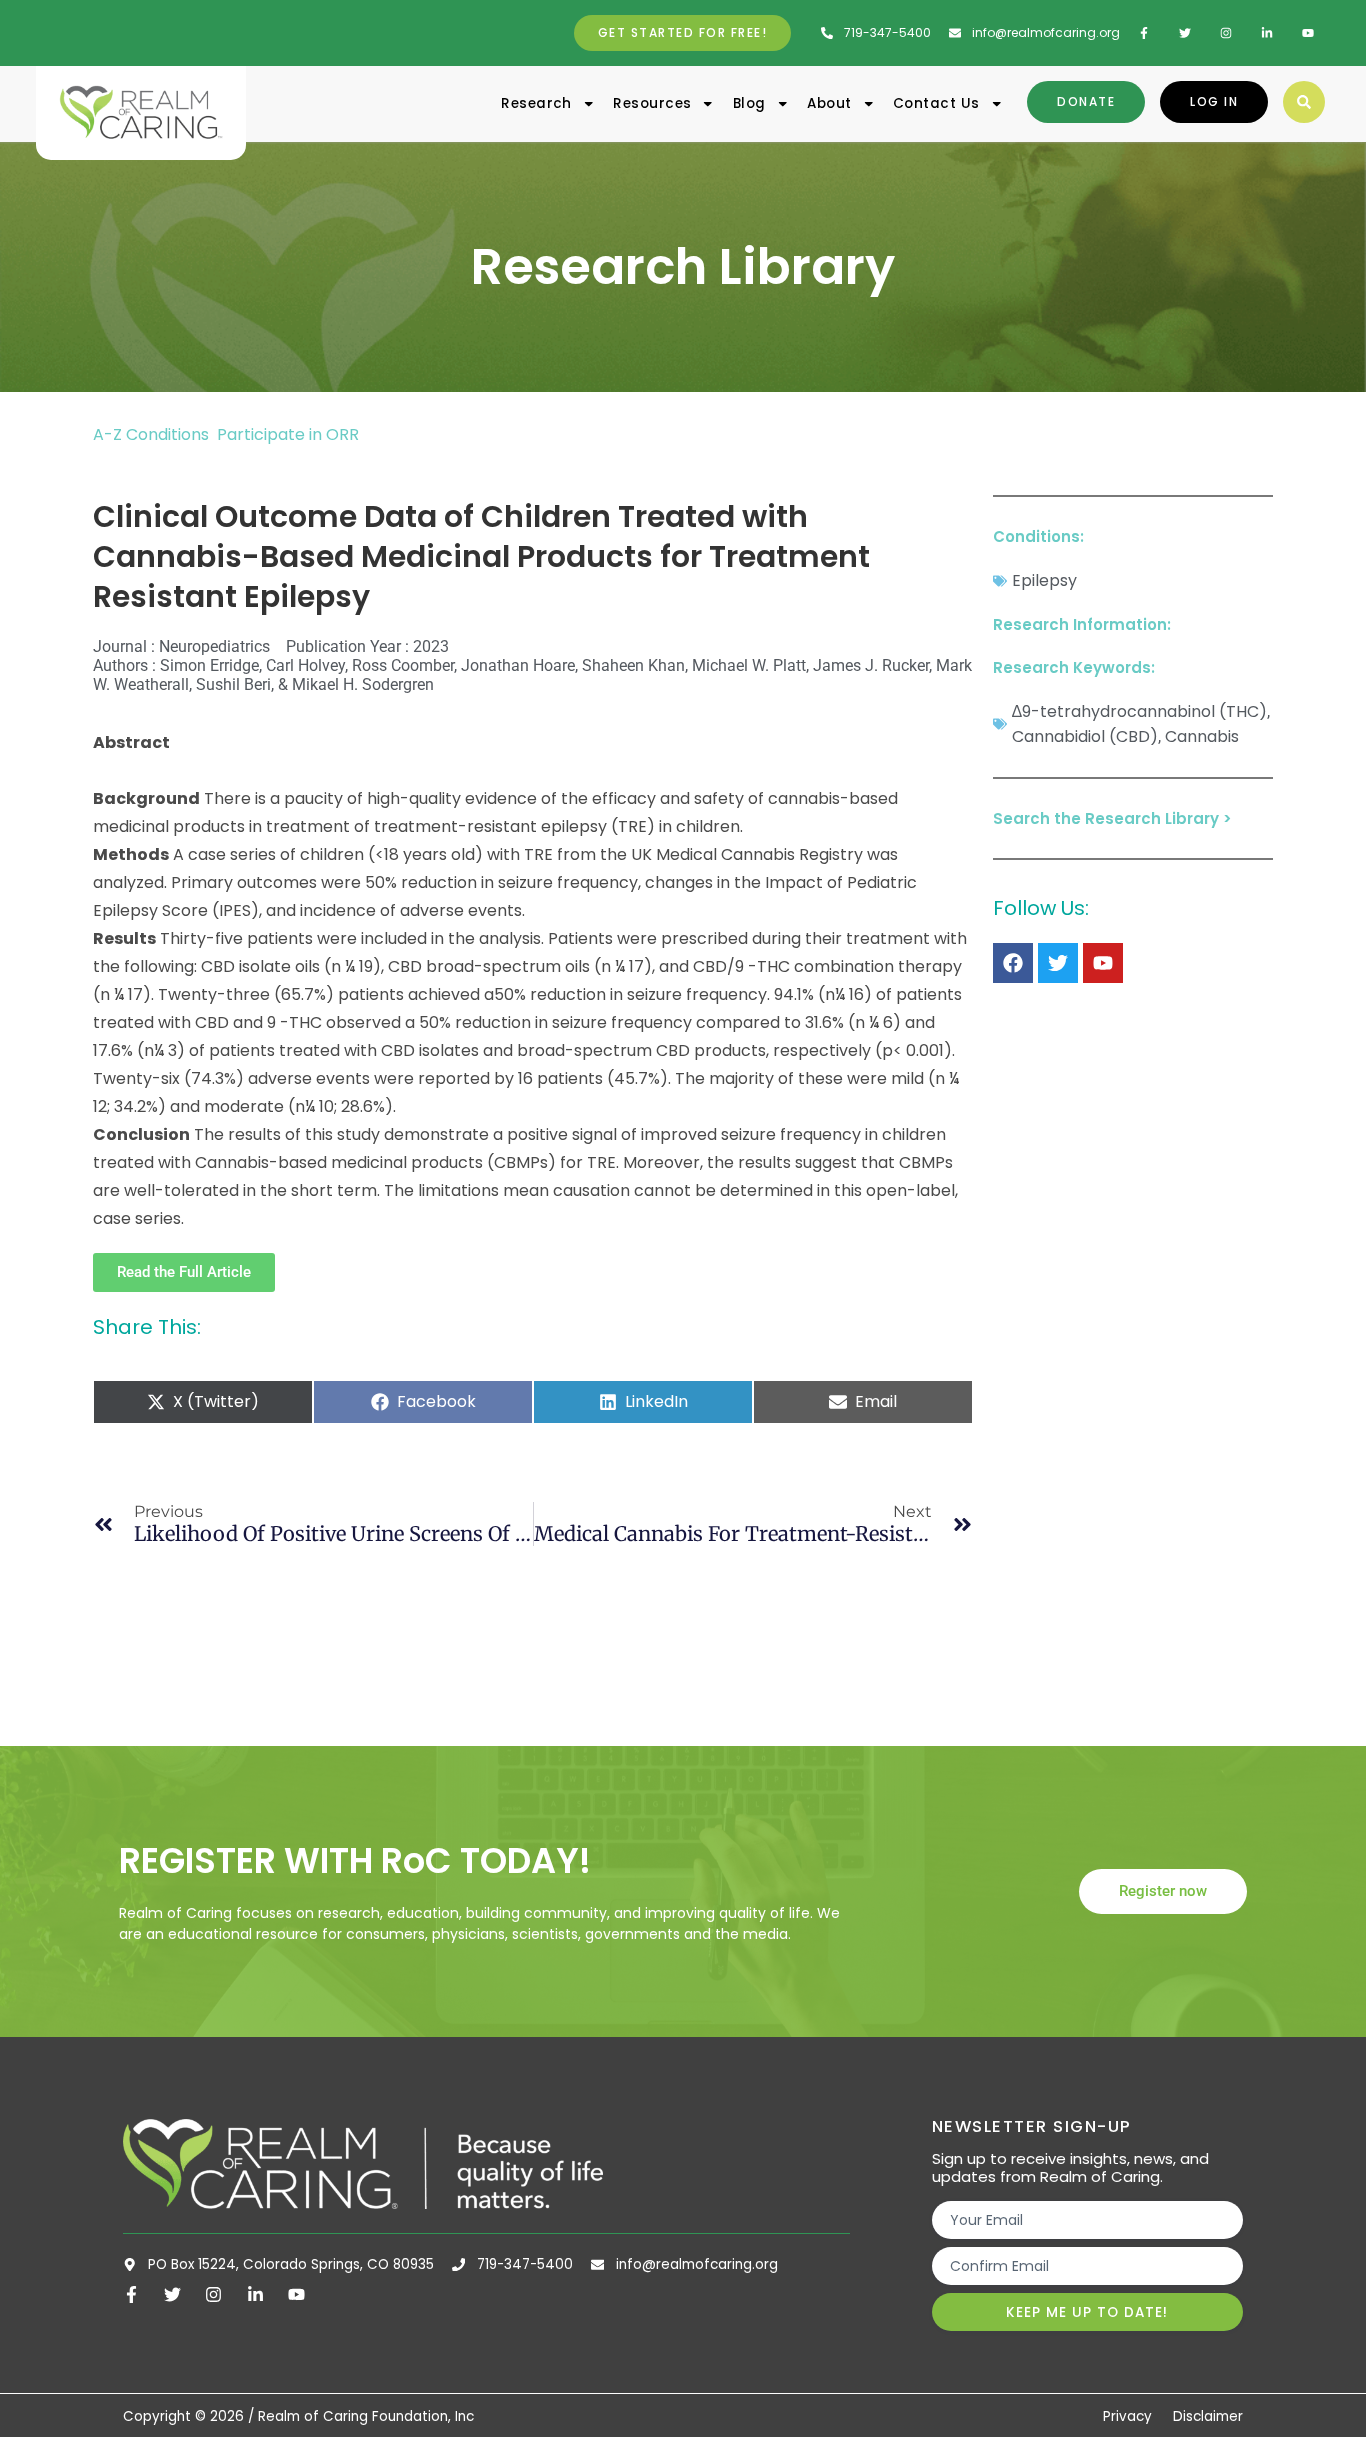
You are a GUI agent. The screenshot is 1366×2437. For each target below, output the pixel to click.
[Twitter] (1058, 963)
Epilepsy (1044, 580)
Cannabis (1202, 736)
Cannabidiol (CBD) (1085, 736)
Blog (749, 103)
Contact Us (936, 103)
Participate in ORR (288, 434)
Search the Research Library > (1112, 818)
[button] (1304, 102)
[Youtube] (1103, 963)
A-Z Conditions (153, 434)
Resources (652, 103)
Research (536, 103)
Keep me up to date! (1087, 2312)
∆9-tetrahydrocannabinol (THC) (1139, 711)
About (829, 103)
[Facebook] (1013, 963)
